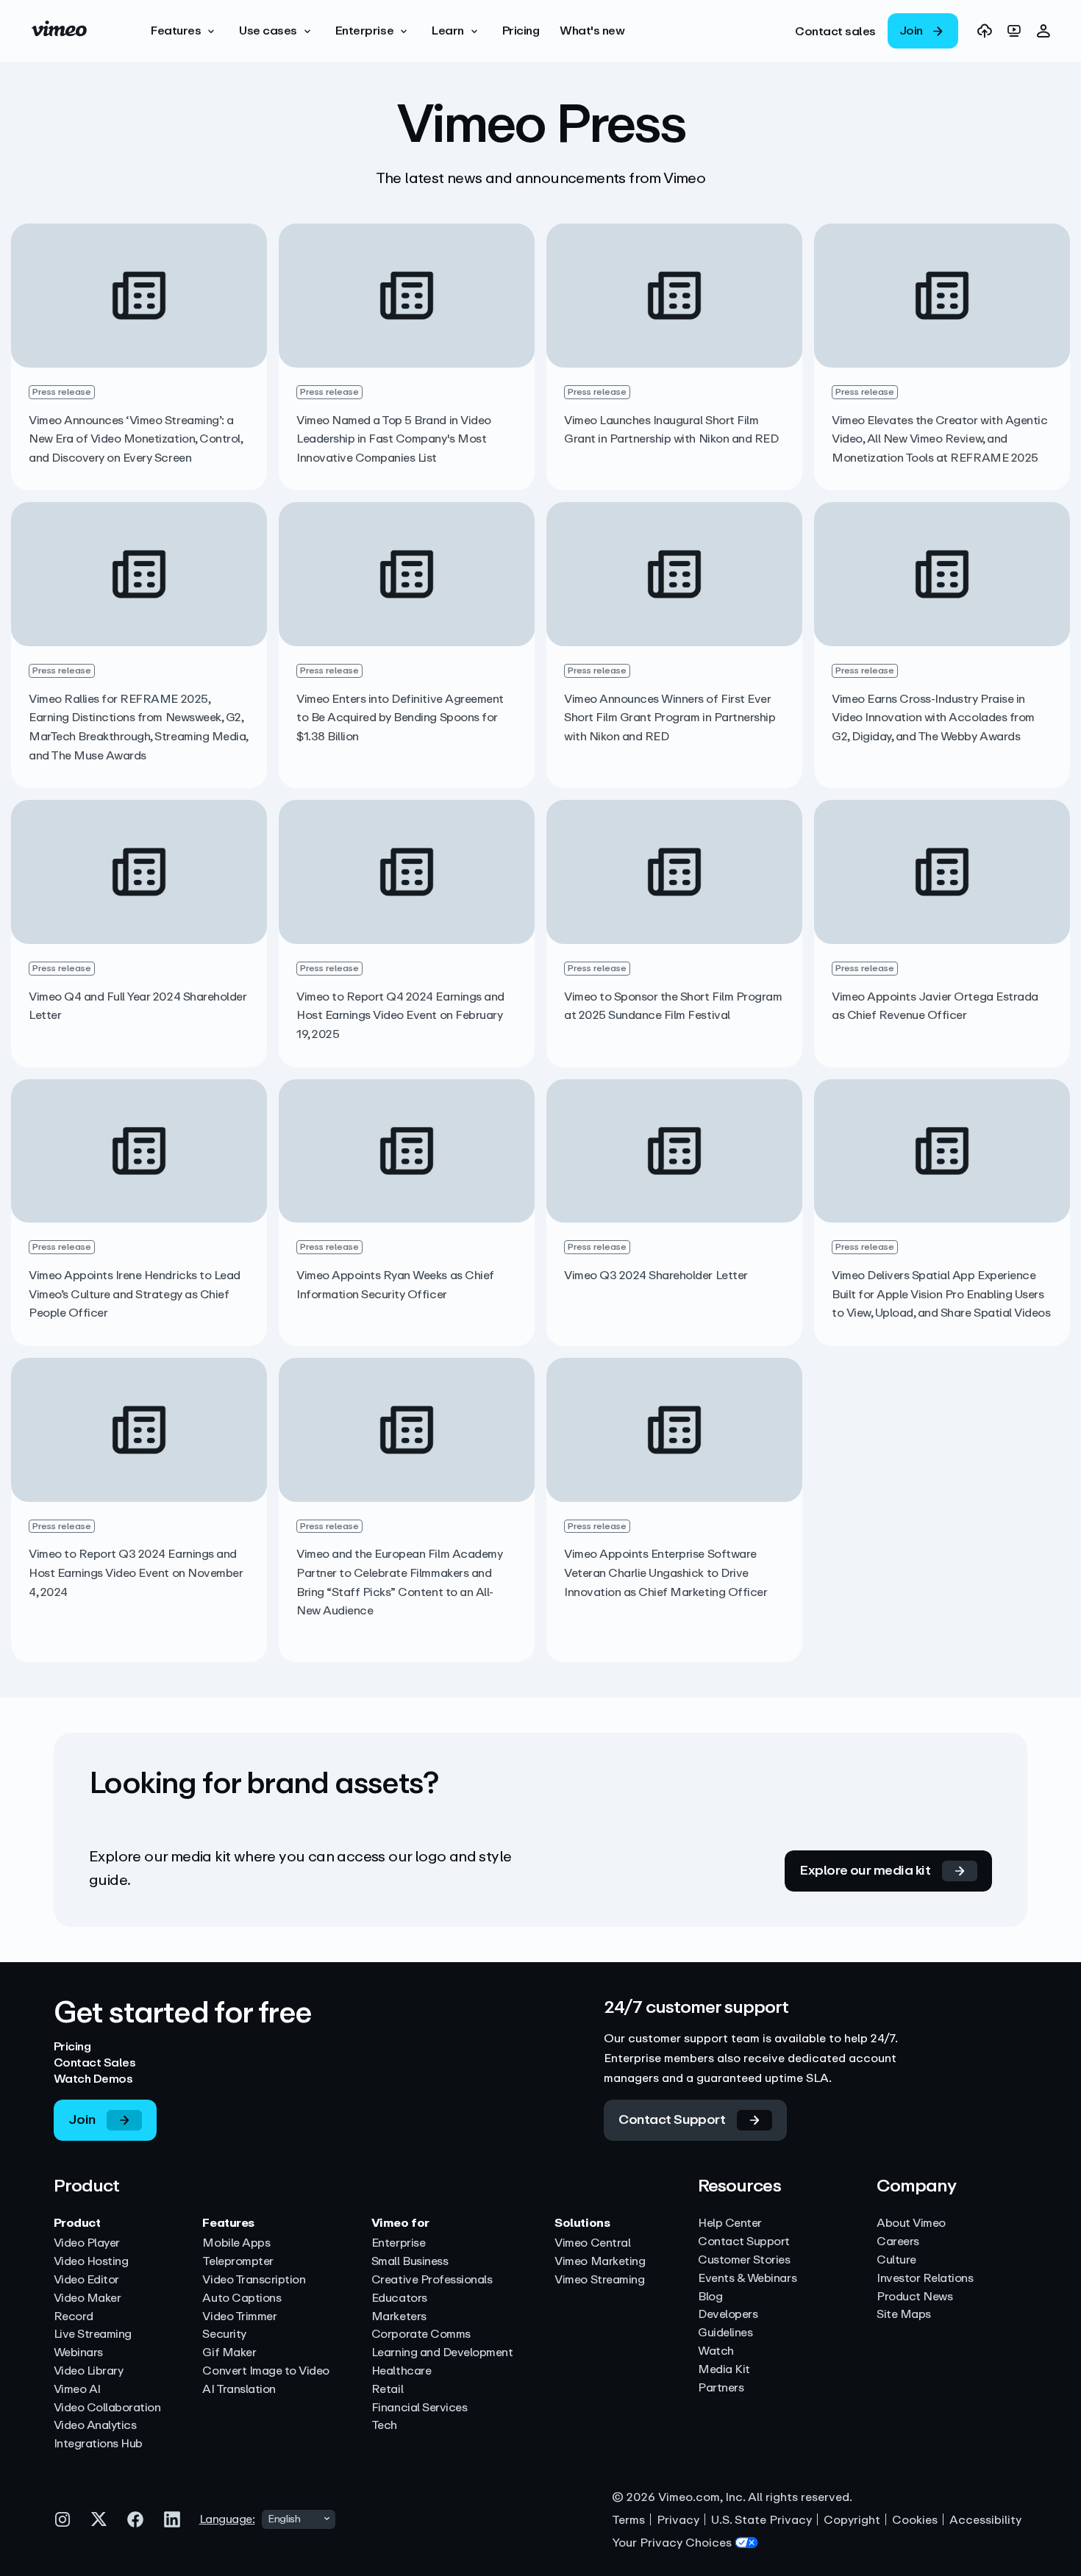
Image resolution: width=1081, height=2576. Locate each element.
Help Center (730, 2223)
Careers (898, 2242)
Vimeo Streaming (599, 2280)
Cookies (915, 2520)
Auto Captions (242, 2298)
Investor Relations (925, 2279)
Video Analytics (95, 2426)
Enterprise (398, 2243)
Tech (384, 2426)
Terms (628, 2520)
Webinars (78, 2353)
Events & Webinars (747, 2279)
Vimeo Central (592, 2243)
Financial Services (419, 2408)
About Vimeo (911, 2223)
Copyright (852, 2520)
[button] (185, 31)
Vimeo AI (77, 2390)
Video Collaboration (107, 2408)
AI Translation (239, 2390)
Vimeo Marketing (600, 2262)
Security (224, 2334)
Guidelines (725, 2333)
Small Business (410, 2262)
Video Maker (88, 2298)
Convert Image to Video (265, 2371)
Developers (728, 2315)
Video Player (87, 2243)
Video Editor (86, 2280)
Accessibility (985, 2520)
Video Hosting (91, 2262)
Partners (721, 2388)
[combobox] (299, 2519)
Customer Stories (744, 2260)
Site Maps (904, 2315)
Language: (227, 2519)
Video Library (89, 2371)
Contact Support (744, 2242)
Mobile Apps (236, 2243)
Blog (710, 2297)
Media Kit (724, 2370)
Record (74, 2317)
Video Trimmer (239, 2317)
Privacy (678, 2520)
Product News (914, 2297)
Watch (716, 2351)
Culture (896, 2260)
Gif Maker (229, 2353)
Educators (399, 2298)
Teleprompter (238, 2262)
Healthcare (401, 2371)
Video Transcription (254, 2280)
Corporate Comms (421, 2334)
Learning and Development (442, 2353)
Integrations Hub (98, 2444)
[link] (835, 31)
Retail (387, 2390)
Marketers (399, 2317)
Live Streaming (93, 2334)
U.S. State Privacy (761, 2520)
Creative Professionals (432, 2280)
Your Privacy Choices (672, 2543)
